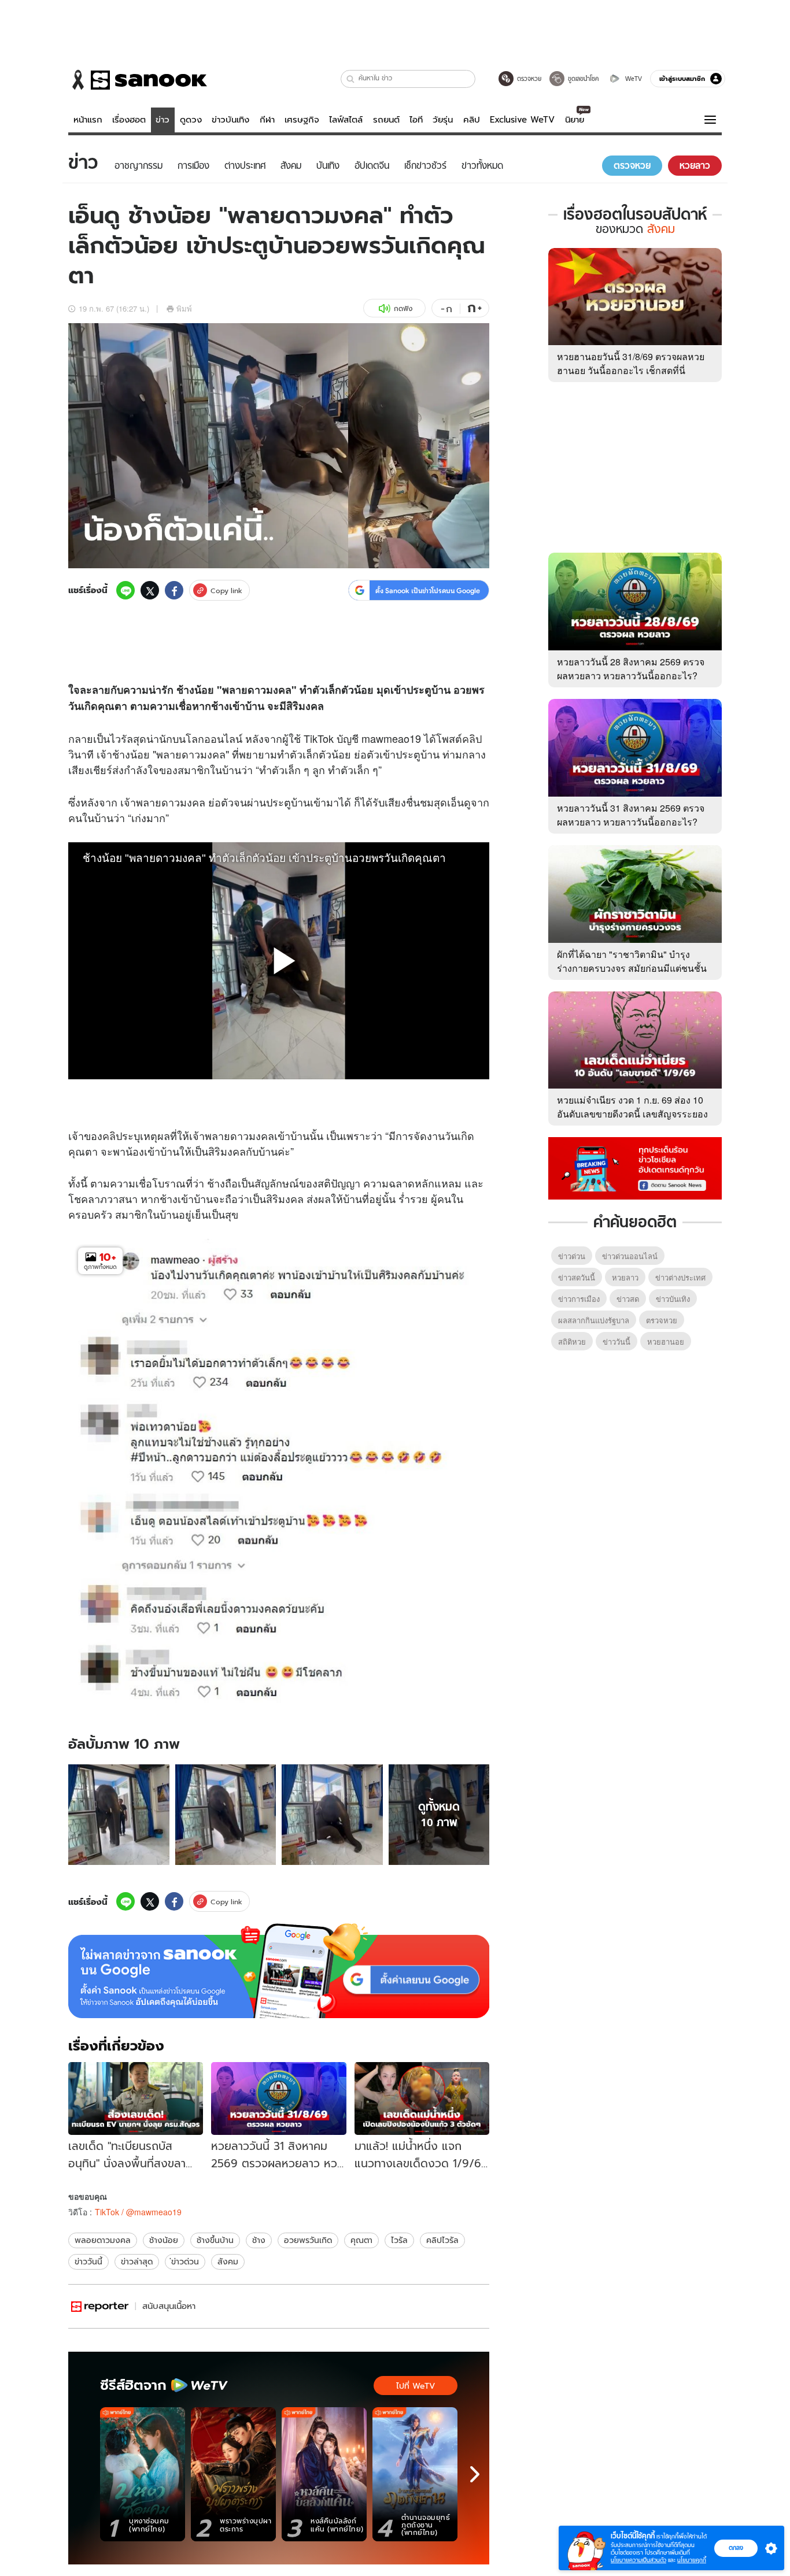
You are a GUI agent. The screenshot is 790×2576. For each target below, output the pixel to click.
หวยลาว (625, 1277)
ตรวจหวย (662, 1320)
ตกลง (736, 2548)
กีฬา (267, 120)
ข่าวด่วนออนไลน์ (630, 1256)
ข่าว (163, 120)
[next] (475, 2474)
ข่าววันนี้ (88, 2262)
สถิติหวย (572, 1341)
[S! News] (100, 2306)
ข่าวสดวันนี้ (577, 1277)
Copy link (226, 591)
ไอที (416, 120)
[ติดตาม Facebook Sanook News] (635, 1167)
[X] (150, 590)
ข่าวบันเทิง (230, 120)
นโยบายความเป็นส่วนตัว (638, 2560)
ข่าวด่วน (572, 1256)
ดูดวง (191, 120)
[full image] (119, 1815)
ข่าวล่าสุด (137, 2262)
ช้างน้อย (164, 2240)
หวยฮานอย (666, 1341)
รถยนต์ (386, 120)
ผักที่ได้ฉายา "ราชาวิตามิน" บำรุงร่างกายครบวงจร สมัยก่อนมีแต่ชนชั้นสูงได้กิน (632, 968)
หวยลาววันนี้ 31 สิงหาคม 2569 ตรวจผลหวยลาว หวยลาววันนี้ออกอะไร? (631, 815)
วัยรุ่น (443, 120)
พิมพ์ (184, 308)
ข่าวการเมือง (579, 1299)
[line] (125, 590)
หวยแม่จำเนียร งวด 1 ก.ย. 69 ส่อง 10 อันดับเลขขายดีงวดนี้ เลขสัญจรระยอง (632, 1107)
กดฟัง (403, 308)
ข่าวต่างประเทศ (680, 1277)
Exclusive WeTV (522, 120)
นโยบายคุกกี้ (692, 2560)
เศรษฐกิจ (302, 120)
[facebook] (174, 590)
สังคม (228, 2262)
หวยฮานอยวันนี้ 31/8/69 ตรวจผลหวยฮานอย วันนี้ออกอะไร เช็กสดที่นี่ (631, 363)
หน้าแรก (88, 120)
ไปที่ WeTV (416, 2386)
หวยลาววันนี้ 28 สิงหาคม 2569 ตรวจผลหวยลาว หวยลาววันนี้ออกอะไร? (631, 669)
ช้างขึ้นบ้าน (215, 2240)
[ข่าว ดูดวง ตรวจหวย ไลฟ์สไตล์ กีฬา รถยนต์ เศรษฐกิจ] (138, 80)
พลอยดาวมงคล (103, 2240)
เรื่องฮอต (129, 120)
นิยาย (575, 120)
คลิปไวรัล (442, 2240)
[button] (351, 79)
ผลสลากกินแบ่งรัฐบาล (594, 1320)
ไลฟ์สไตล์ (346, 120)
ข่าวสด (628, 1299)
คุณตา (361, 2240)
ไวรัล (399, 2240)
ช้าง (259, 2240)
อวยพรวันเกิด (308, 2240)
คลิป (472, 120)
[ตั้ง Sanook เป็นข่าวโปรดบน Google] (279, 1971)
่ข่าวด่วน (185, 2262)
